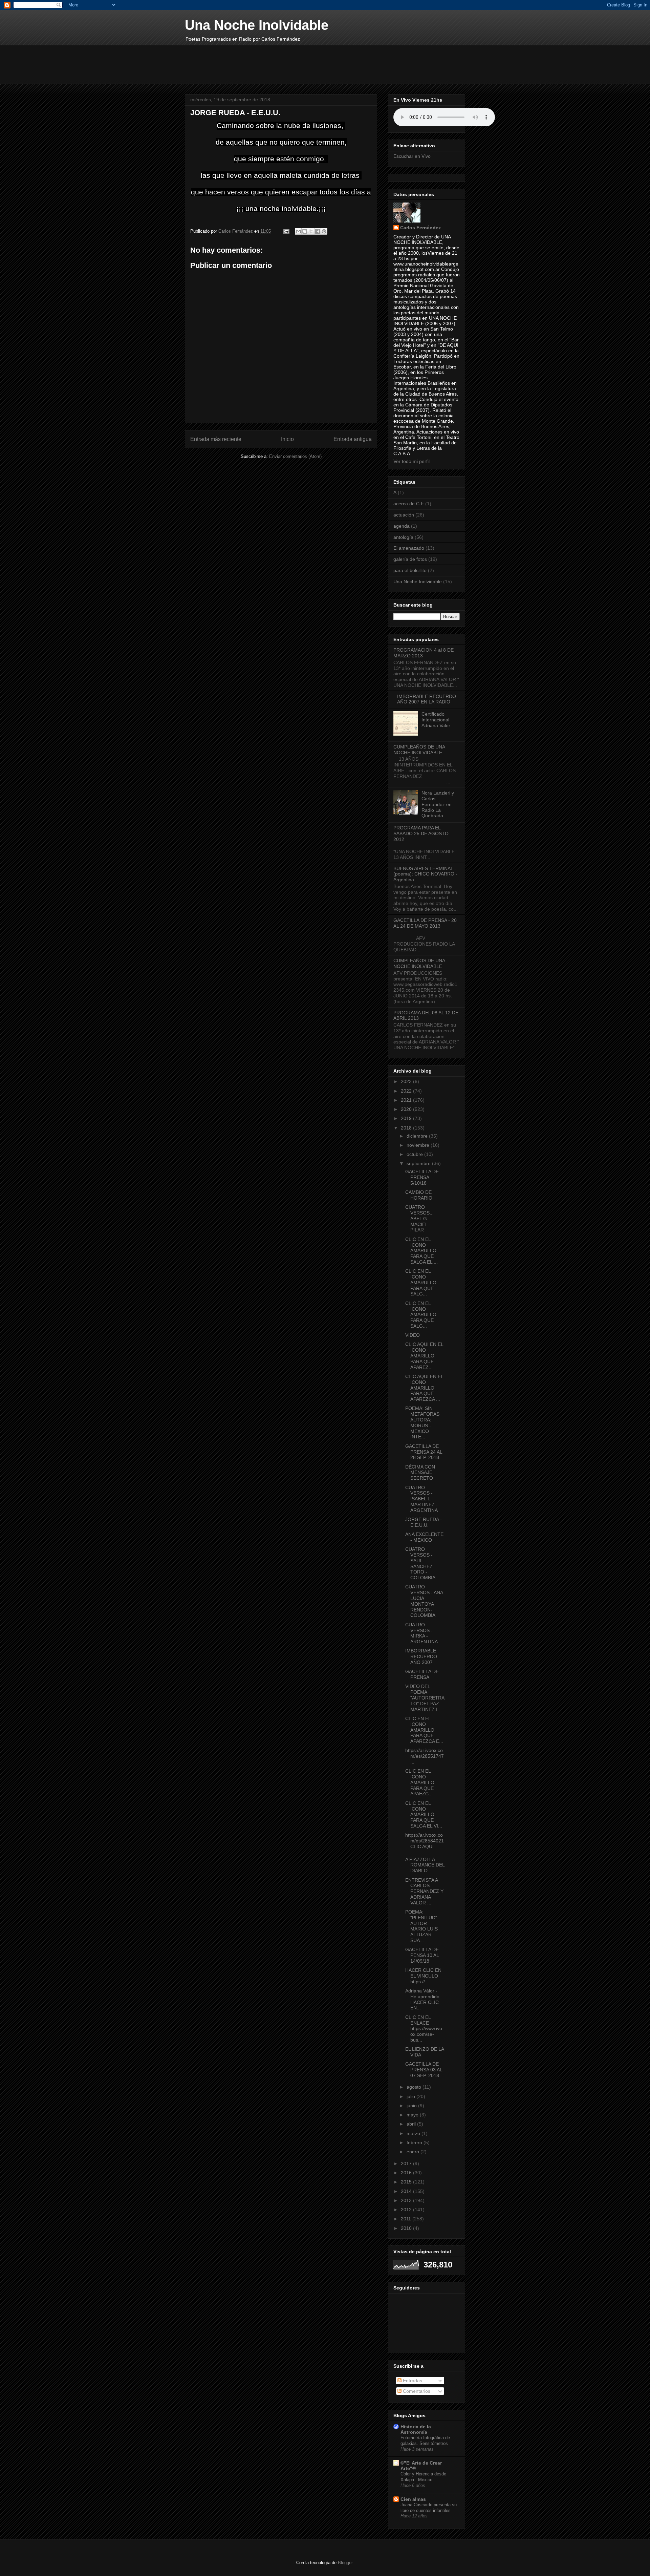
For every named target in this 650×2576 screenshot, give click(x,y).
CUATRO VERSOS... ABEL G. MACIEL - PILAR (419, 1218)
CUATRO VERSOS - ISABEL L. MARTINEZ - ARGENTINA (421, 1499)
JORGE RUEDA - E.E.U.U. (424, 1522)
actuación (404, 515)
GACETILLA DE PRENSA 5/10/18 (422, 1177)
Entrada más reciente (216, 439)
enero (414, 2152)
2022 (407, 1091)
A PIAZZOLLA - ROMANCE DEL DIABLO (425, 1865)
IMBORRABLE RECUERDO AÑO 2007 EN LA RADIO (427, 699)
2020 (407, 1109)
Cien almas (413, 2499)
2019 (407, 1118)
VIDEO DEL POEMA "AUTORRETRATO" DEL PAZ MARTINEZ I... (425, 1698)
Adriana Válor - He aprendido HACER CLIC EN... (422, 1999)
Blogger (345, 2563)
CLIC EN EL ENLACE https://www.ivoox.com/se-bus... (424, 2029)
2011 (407, 2219)
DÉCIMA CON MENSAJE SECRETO (420, 1473)
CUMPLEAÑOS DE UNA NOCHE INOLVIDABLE (419, 750)
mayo (413, 2115)
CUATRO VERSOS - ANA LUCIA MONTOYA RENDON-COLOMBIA (424, 1601)
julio (411, 2096)
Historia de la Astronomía (416, 2429)
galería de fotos (410, 559)
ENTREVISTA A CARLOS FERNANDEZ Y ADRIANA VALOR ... (424, 1891)
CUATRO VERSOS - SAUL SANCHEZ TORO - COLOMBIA (420, 1563)
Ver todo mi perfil (411, 461)
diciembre (418, 1136)
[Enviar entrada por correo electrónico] (286, 231)
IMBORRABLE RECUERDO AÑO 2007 (421, 1656)
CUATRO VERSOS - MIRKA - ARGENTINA (421, 1633)
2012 (407, 2210)
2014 (407, 2191)
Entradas (412, 2381)
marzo (414, 2133)
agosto (415, 2087)
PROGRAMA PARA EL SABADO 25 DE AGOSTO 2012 (421, 833)
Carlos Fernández (420, 228)
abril (412, 2124)
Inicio (287, 439)
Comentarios (416, 2391)
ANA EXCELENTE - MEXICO (424, 1537)
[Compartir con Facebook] (318, 231)
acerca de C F (409, 504)
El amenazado (409, 548)
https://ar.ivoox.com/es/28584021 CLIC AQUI (425, 1841)
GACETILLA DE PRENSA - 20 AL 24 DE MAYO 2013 (425, 923)
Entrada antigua (353, 439)
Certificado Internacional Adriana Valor (436, 720)
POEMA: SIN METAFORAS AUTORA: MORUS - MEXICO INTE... (422, 1422)
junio (412, 2106)
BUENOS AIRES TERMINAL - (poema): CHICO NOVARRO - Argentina (425, 874)
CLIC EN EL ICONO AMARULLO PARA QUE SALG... (421, 1282)
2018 (407, 1128)
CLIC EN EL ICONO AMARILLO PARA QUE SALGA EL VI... (424, 1814)
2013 (407, 2200)
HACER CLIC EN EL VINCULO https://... (423, 1976)
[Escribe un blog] (305, 231)
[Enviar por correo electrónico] (298, 231)
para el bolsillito (410, 570)
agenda (402, 526)
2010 (407, 2228)
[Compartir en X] (311, 231)
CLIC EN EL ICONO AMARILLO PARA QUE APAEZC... (420, 1782)
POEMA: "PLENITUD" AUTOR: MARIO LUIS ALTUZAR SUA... (421, 1926)
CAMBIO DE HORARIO (419, 1195)
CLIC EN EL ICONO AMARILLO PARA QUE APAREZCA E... (424, 1730)
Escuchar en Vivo (412, 156)
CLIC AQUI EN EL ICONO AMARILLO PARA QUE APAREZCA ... (424, 1388)
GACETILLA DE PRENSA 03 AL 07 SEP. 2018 (424, 2070)
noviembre (419, 1145)
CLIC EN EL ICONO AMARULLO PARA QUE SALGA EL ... (421, 1251)
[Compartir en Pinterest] (324, 231)
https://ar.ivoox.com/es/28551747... (425, 1756)
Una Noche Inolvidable (257, 25)
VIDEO (413, 1335)
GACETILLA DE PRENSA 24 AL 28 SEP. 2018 (424, 1452)
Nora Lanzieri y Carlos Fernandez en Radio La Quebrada (438, 804)
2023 (407, 1081)
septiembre (419, 1163)
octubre (415, 1154)
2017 (407, 2163)
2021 (407, 1100)
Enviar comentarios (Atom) (295, 456)
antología (403, 537)
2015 (407, 2182)
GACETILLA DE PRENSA (422, 1674)
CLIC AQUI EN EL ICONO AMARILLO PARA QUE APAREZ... (424, 1356)
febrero (415, 2142)
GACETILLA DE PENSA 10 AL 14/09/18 (422, 1955)
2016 (407, 2173)
